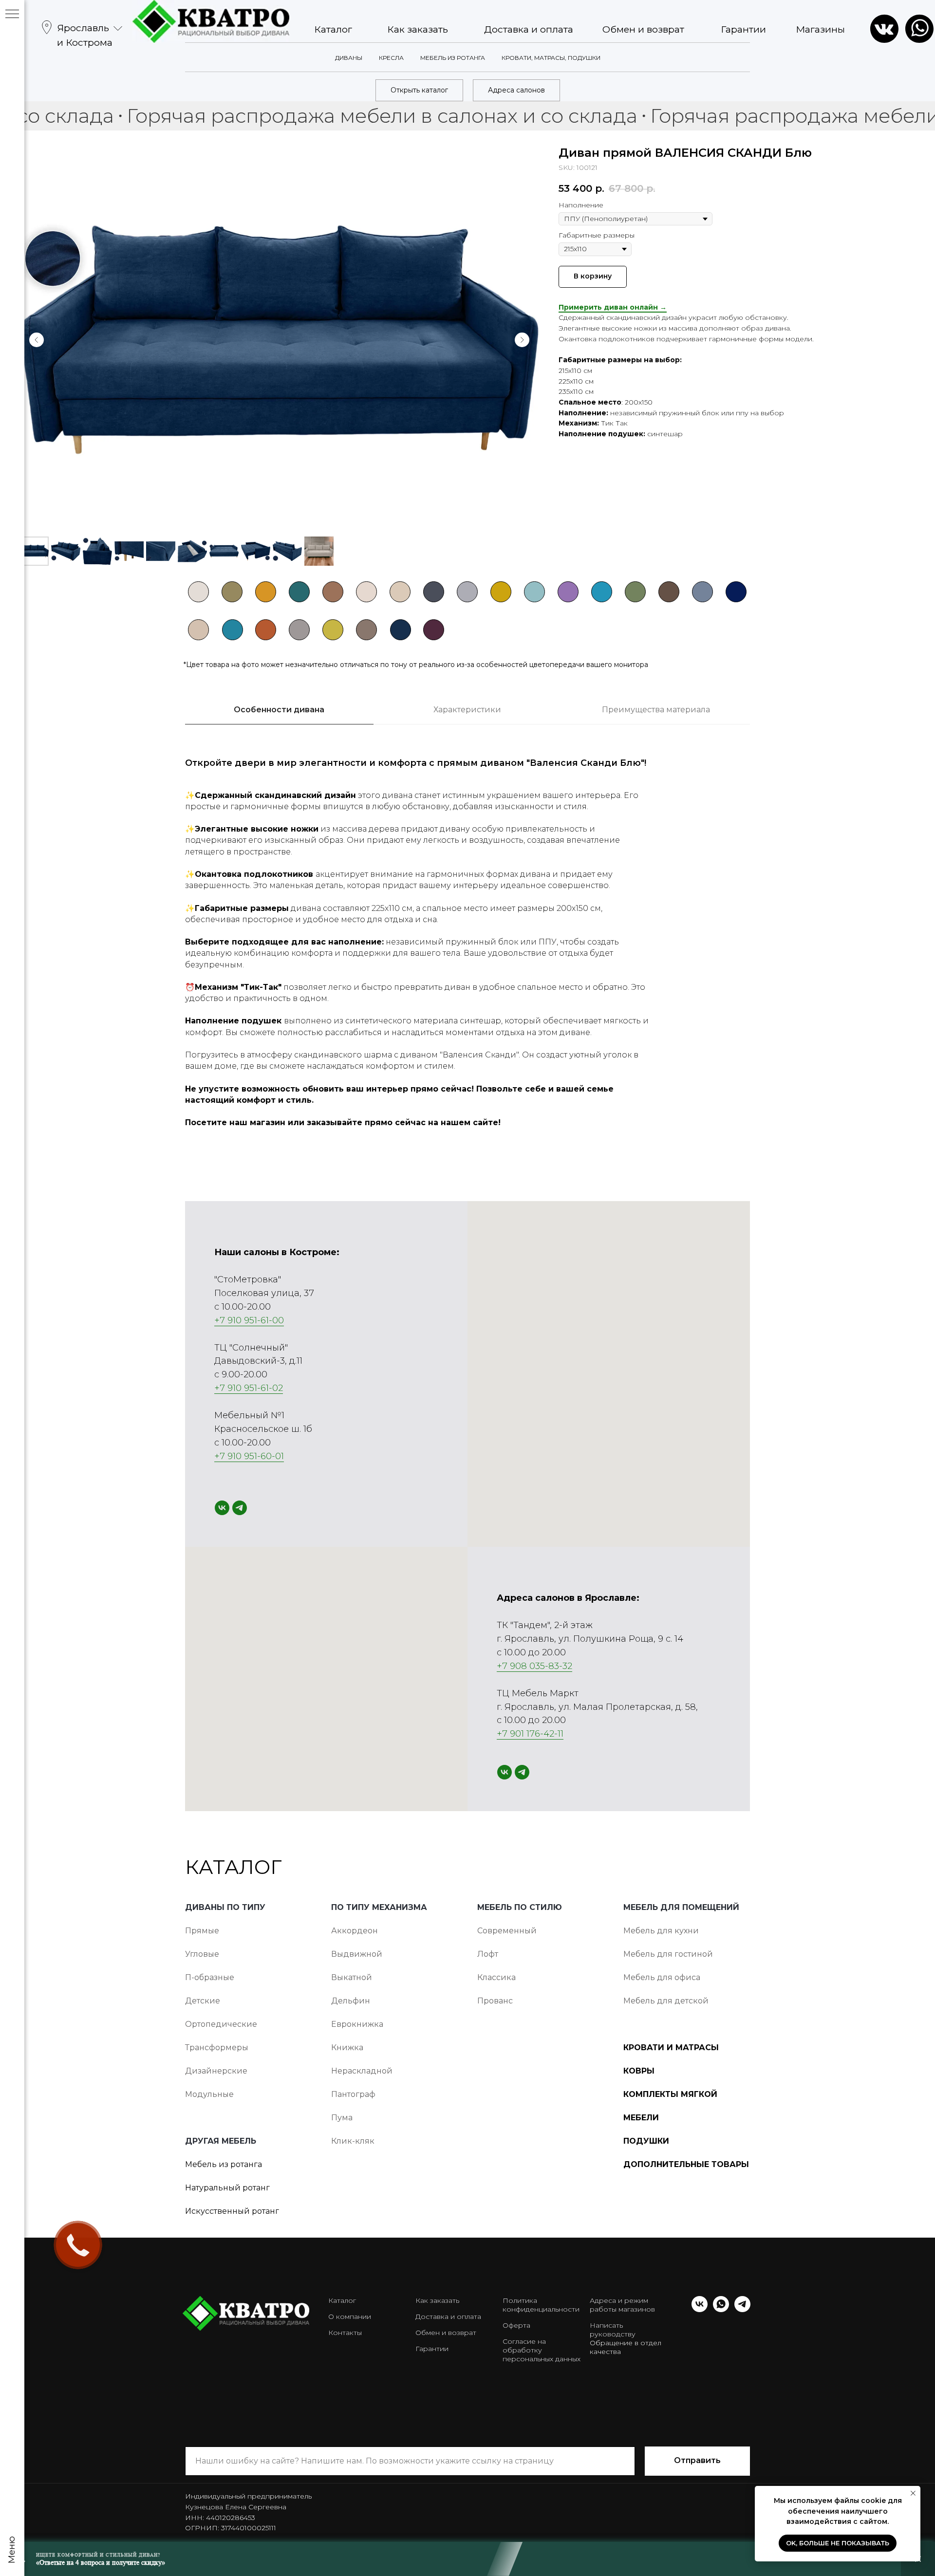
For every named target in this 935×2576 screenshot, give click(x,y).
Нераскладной (362, 2071)
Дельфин (351, 2001)
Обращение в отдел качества (626, 2347)
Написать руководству (613, 2330)
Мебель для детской (666, 2001)
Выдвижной (357, 1954)
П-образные (210, 1977)
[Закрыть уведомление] (913, 2493)
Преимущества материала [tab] (656, 710)
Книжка (347, 2048)
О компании (350, 2317)
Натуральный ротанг (227, 2188)
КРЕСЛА (391, 58)
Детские (203, 2001)
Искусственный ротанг (232, 2211)
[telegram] (240, 1508)
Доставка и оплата (529, 29)
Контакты (345, 2333)
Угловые (202, 1954)
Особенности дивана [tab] (279, 710)
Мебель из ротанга (224, 2164)
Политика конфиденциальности (541, 2305)
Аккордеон (355, 1931)
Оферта (516, 2325)
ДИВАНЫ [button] (349, 58)
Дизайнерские (216, 2071)
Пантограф (353, 2094)
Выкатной (352, 1977)
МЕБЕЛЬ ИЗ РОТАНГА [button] (453, 58)
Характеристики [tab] (467, 710)
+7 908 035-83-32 (534, 1666)
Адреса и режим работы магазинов (622, 2305)
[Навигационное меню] (12, 15)
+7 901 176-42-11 (530, 1734)
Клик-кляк (353, 2141)
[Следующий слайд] (522, 340)
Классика (496, 1977)
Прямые (202, 1931)
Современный (507, 1931)
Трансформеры (217, 2048)
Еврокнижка (357, 2024)
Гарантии (743, 29)
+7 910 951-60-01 (249, 1456)
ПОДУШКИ (646, 2141)
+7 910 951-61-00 (249, 1320)
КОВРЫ (639, 2071)
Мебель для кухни (661, 1931)
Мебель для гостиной (668, 1954)
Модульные (209, 2094)
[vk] (222, 1508)
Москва (79, 81)
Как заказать (418, 29)
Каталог (333, 29)
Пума (342, 2118)
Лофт (488, 1954)
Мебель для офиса (662, 1977)
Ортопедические (221, 2024)
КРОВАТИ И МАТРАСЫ (671, 2048)
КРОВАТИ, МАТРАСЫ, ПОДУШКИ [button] (551, 58)
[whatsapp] (721, 2309)
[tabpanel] (467, 948)
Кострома (85, 154)
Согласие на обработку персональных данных (542, 2350)
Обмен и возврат (643, 29)
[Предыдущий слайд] (37, 340)
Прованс (495, 2001)
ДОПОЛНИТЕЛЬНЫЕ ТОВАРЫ (686, 2164)
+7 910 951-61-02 (249, 1388)
